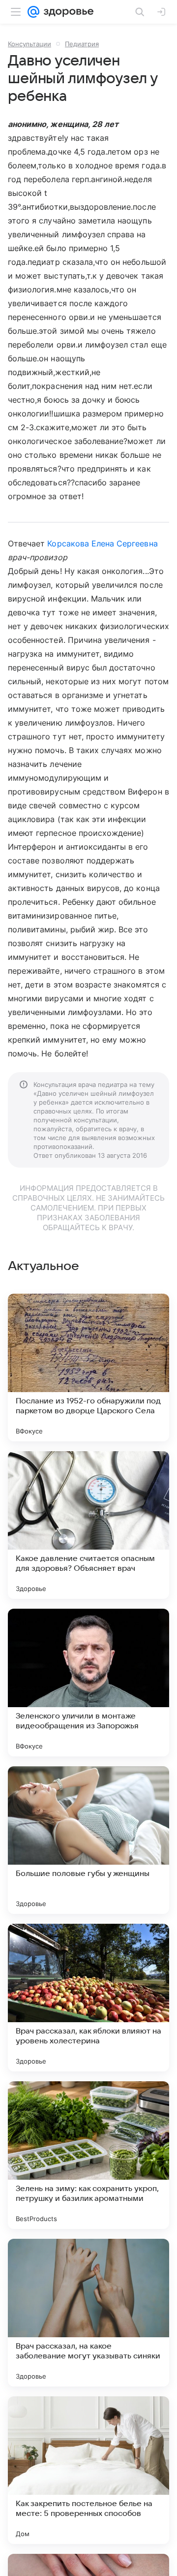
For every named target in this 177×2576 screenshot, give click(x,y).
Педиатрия (82, 44)
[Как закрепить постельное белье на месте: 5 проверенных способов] (88, 2470)
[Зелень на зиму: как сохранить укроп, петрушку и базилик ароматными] (88, 2155)
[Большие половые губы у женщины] (88, 1840)
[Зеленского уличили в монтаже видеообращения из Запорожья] (88, 1683)
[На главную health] (67, 12)
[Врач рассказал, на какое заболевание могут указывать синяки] (88, 2313)
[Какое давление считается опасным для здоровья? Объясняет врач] (88, 1525)
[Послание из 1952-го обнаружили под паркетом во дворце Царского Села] (88, 1368)
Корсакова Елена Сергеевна (102, 543)
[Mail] (33, 12)
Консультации (29, 44)
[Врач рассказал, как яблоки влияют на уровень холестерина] (88, 1998)
